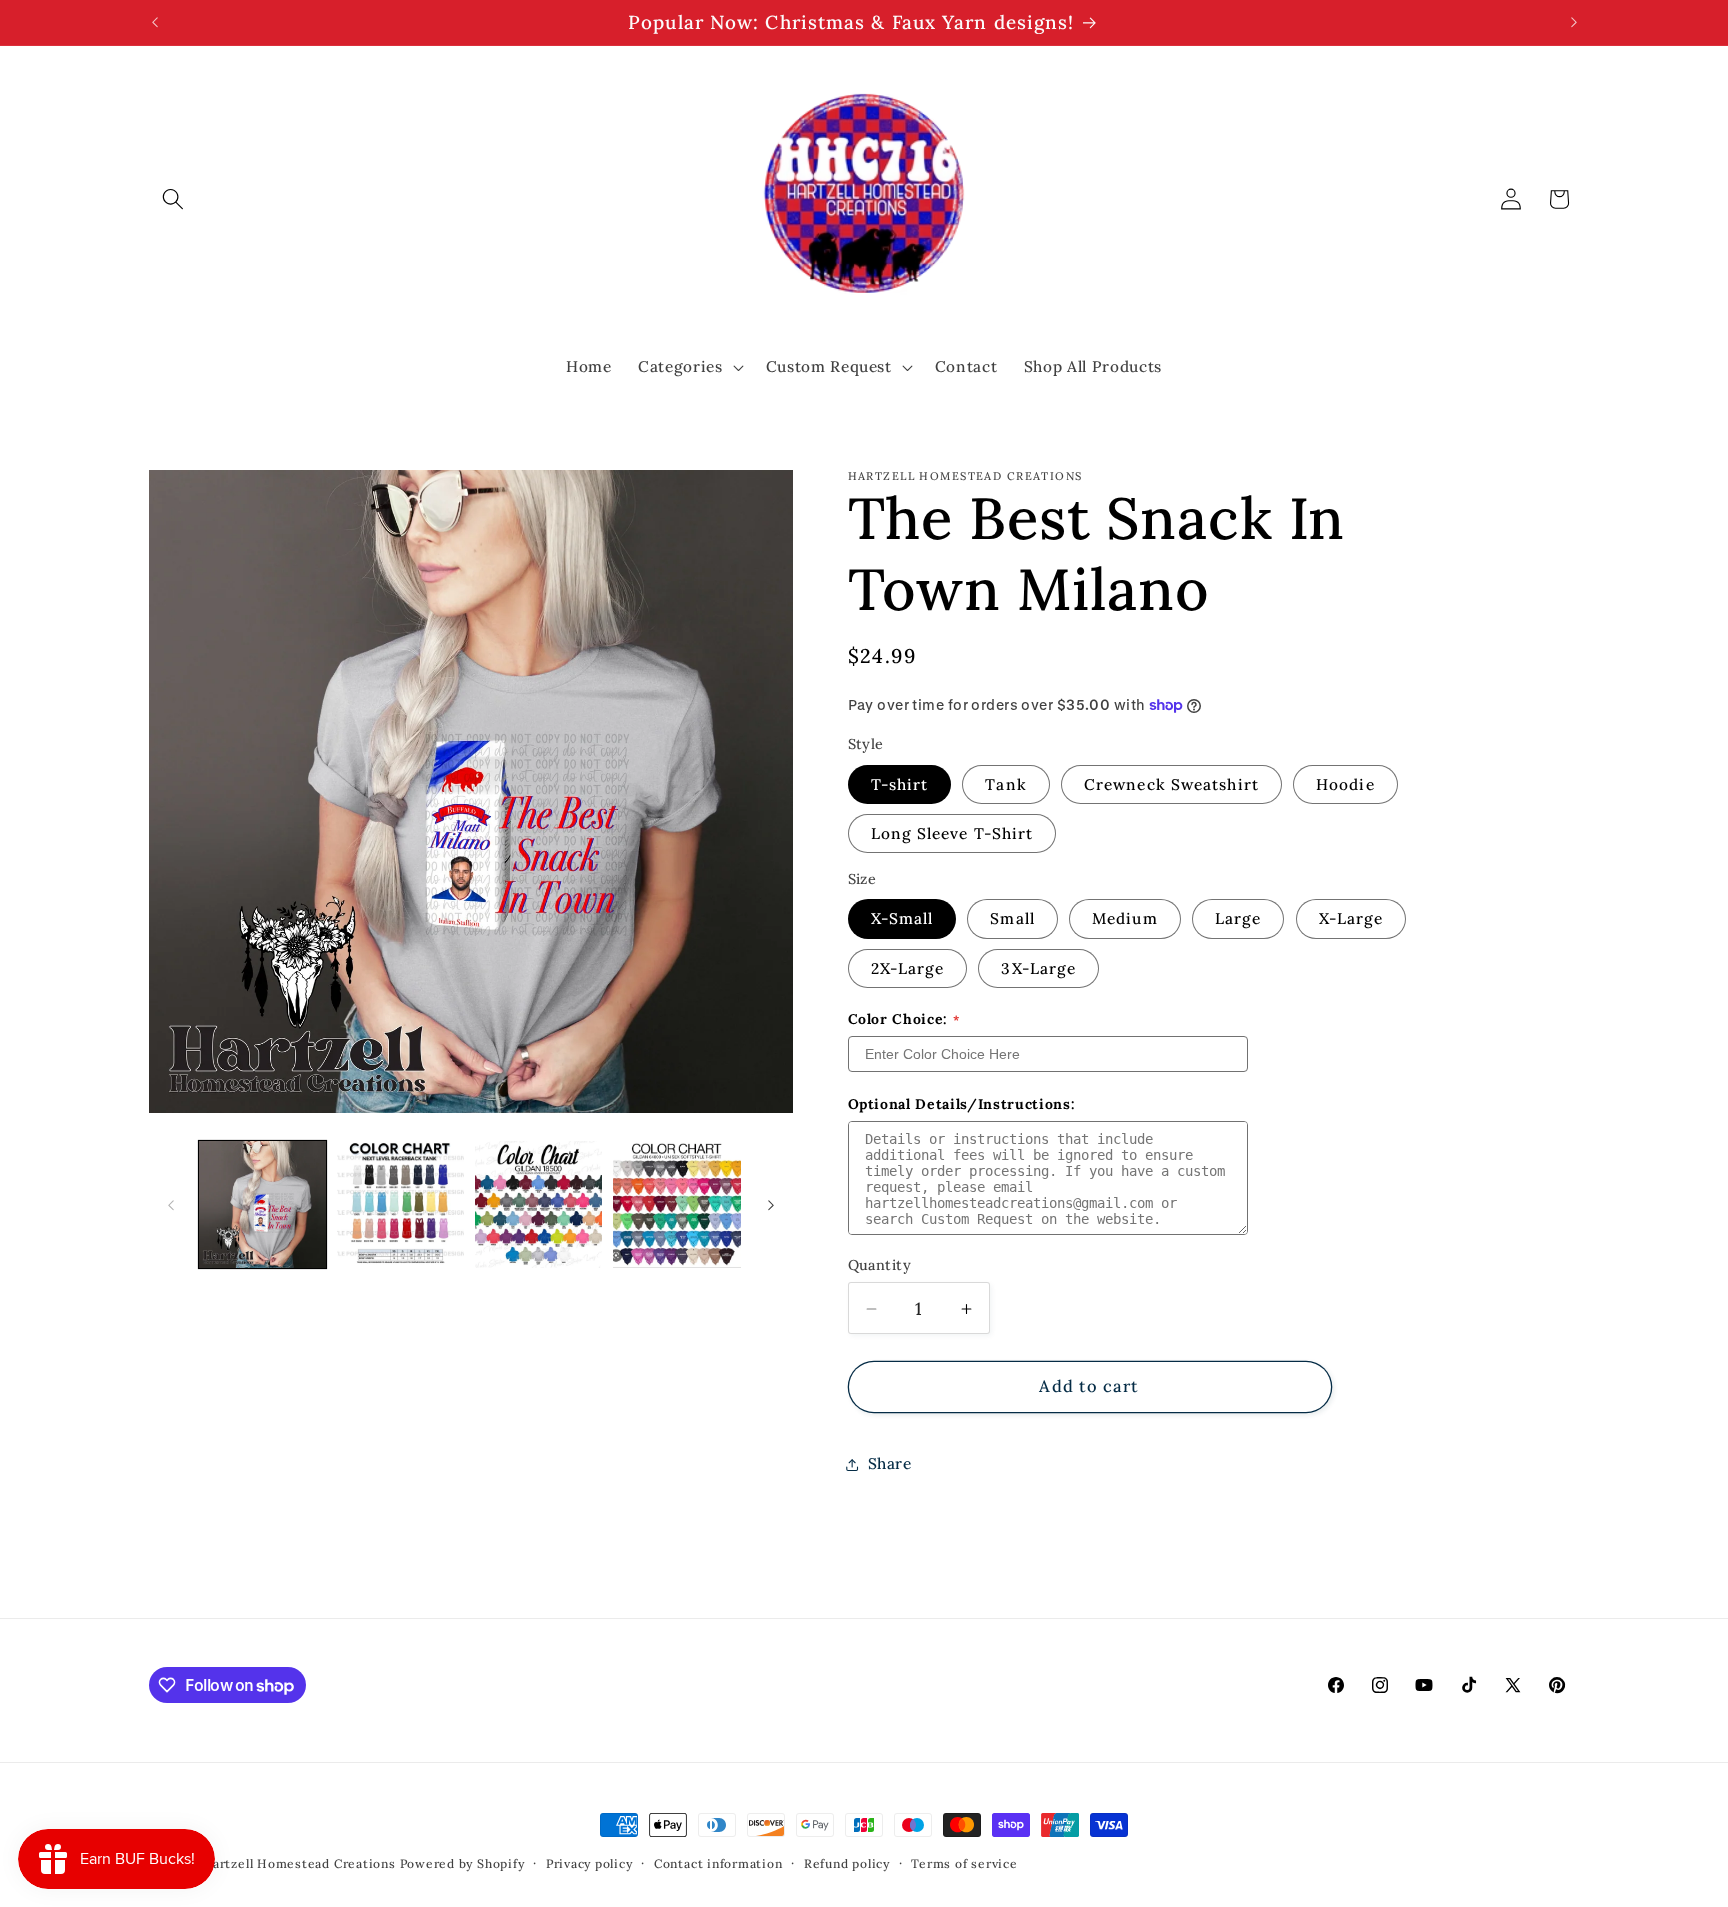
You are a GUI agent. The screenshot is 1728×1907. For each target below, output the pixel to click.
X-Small (902, 919)
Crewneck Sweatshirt (1171, 784)
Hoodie (1345, 784)
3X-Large (1038, 968)
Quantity (880, 1265)
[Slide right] (771, 1205)
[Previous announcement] (155, 23)
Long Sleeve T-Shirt (952, 833)
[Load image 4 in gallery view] (676, 1204)
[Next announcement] (1574, 23)
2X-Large (908, 968)
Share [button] (890, 1464)
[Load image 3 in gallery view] (538, 1204)
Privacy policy (589, 1863)
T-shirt (900, 784)
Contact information (718, 1863)
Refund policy (847, 1863)
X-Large (1351, 919)
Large (1238, 919)
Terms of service (964, 1863)
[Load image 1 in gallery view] (262, 1204)
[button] (173, 199)
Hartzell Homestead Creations (299, 1863)
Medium (1125, 919)
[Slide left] (171, 1205)
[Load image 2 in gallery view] (400, 1204)
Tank (1005, 784)
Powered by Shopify (462, 1863)
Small (1012, 919)
